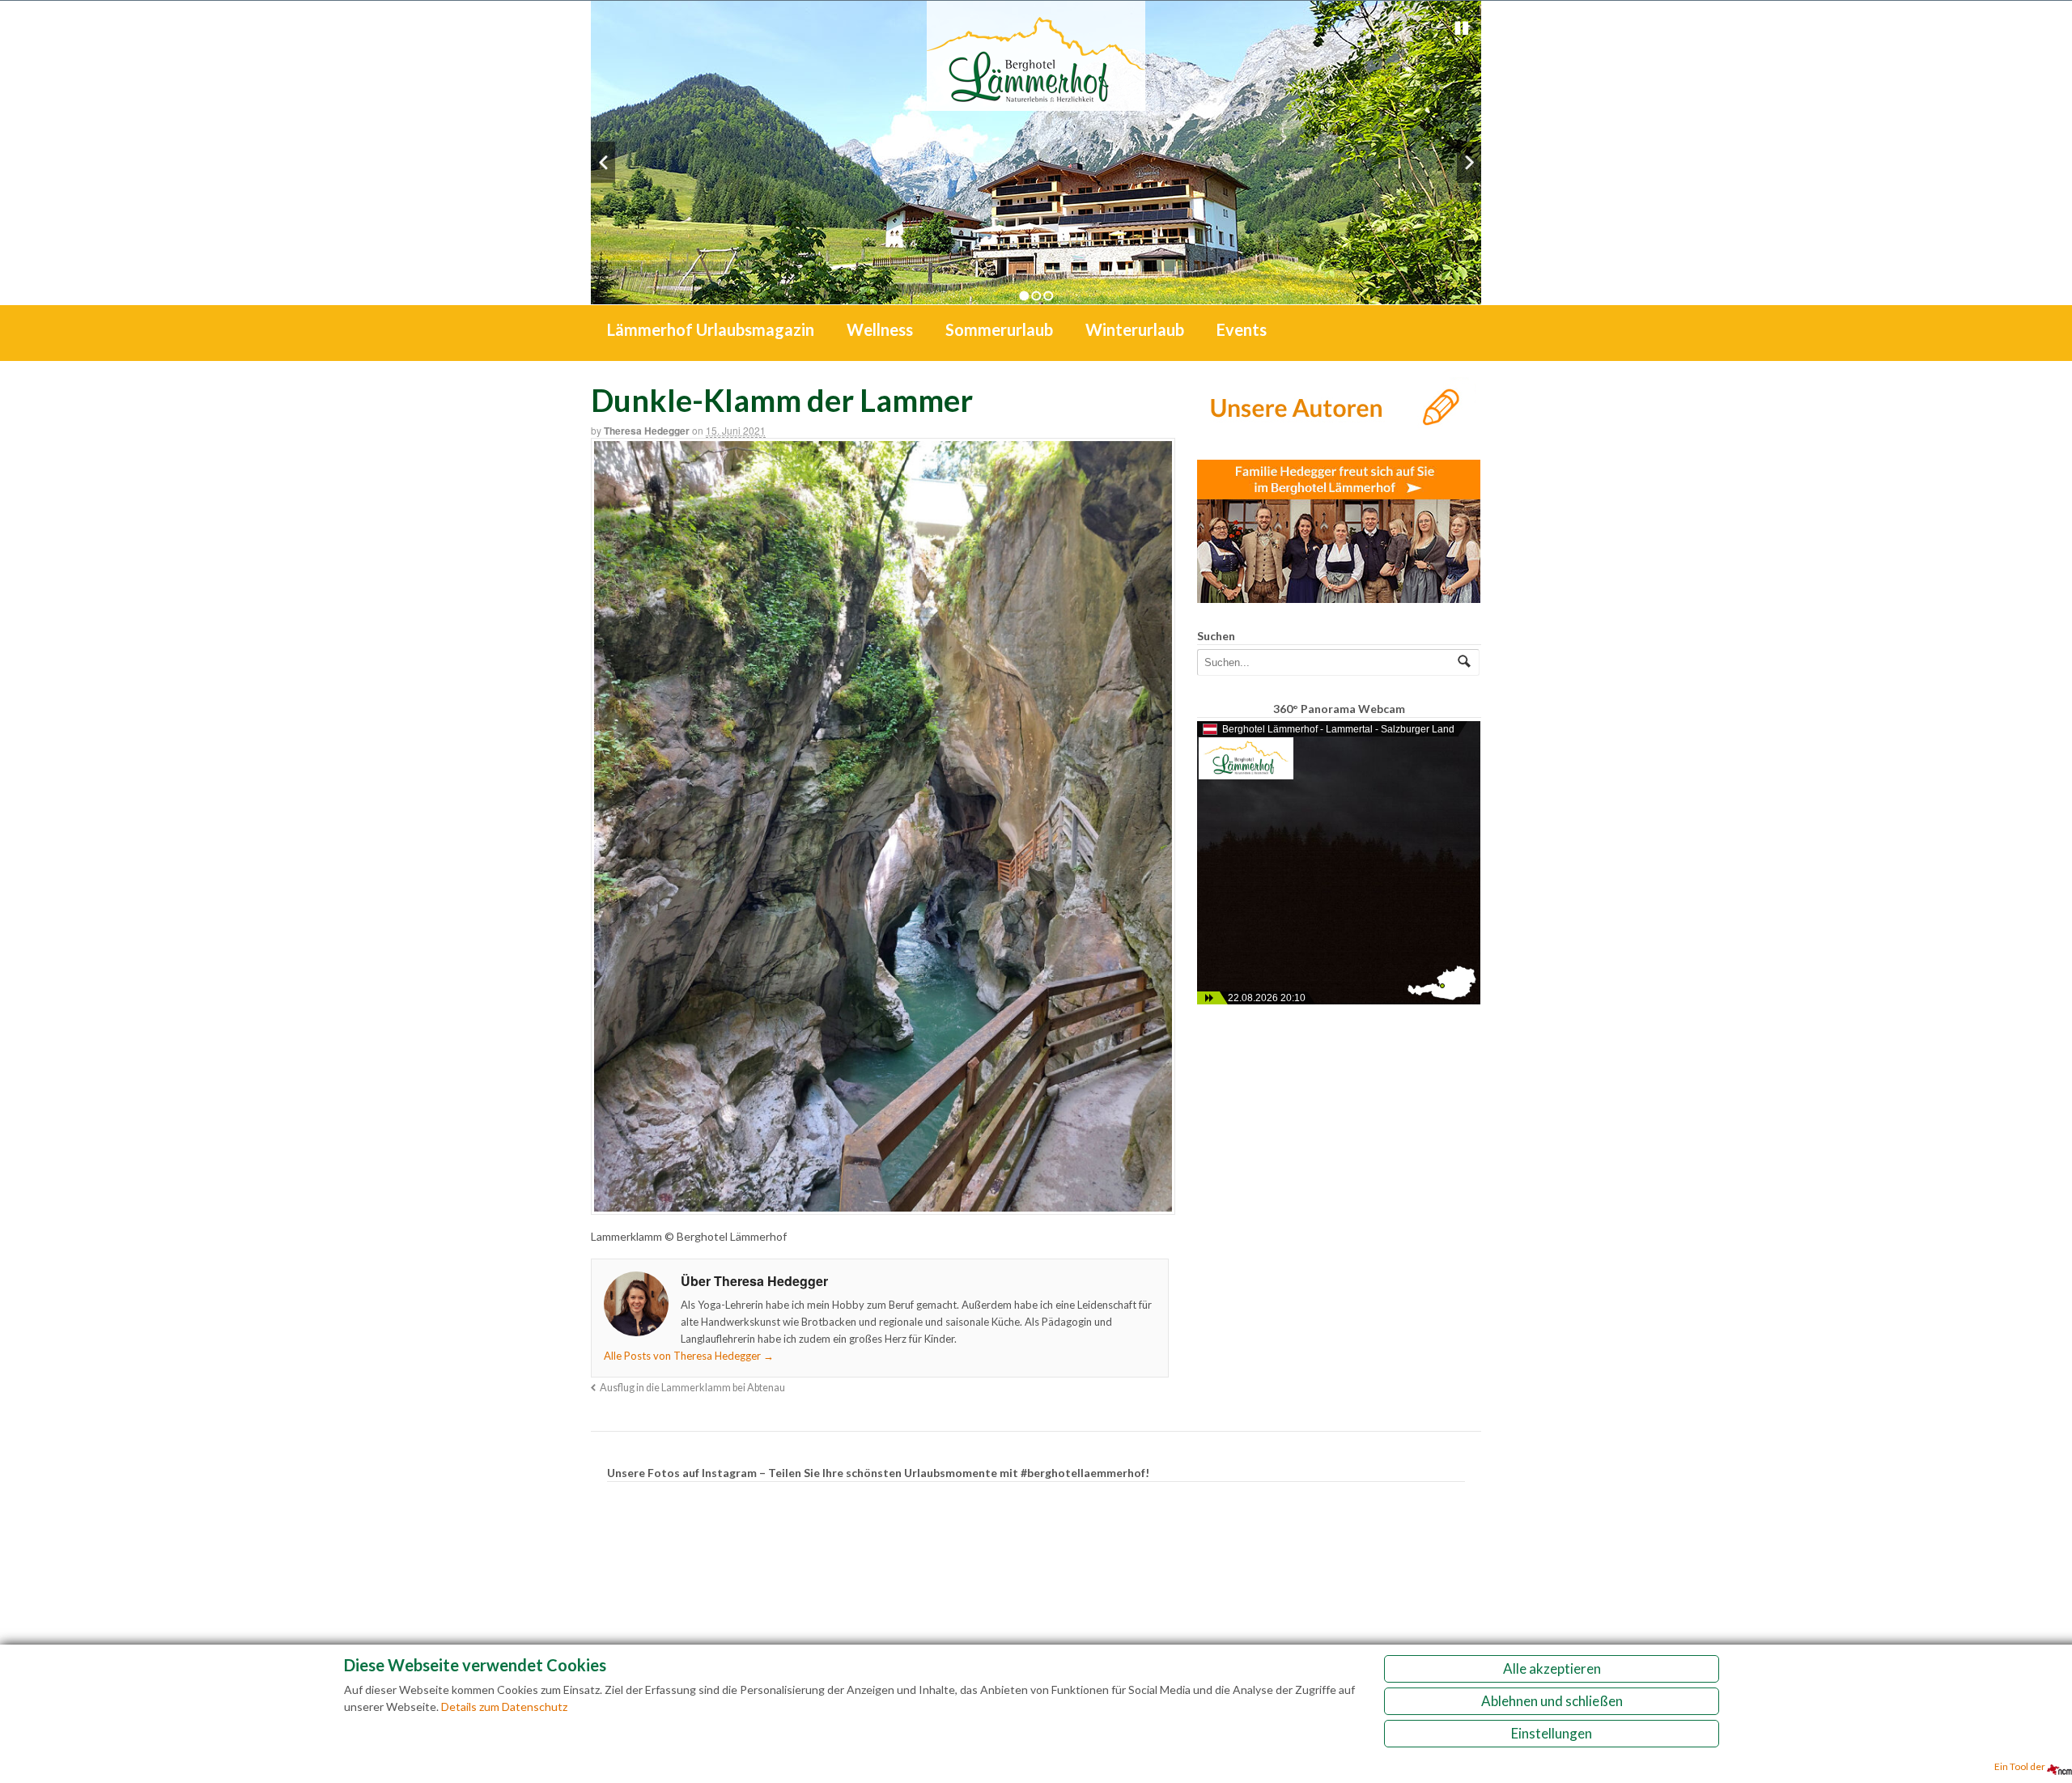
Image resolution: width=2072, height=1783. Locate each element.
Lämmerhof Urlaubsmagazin (711, 329)
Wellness (880, 329)
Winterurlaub (1135, 329)
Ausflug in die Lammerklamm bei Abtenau (692, 1388)
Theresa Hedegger (647, 431)
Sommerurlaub (999, 329)
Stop (1462, 28)
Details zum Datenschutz (504, 1707)
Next (1469, 162)
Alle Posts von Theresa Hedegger (689, 1356)
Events (1242, 329)
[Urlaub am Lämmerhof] (1036, 102)
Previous (603, 162)
